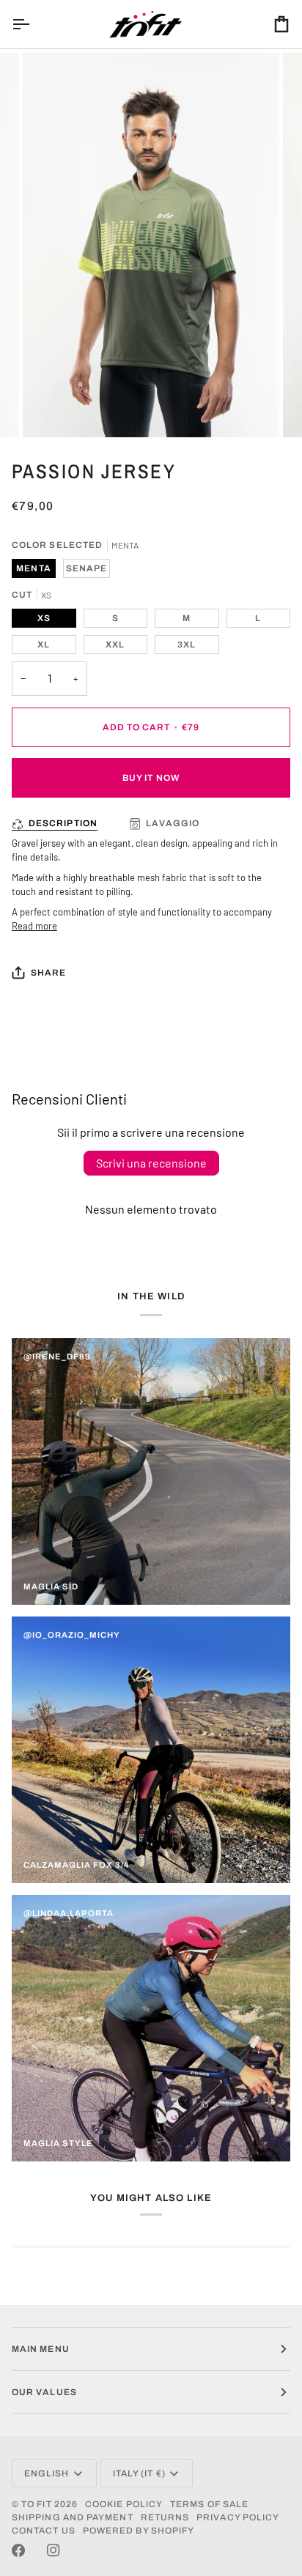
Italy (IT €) (139, 2473)
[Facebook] (18, 2550)
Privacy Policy (238, 2517)
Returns (165, 2517)
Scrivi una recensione (151, 1163)
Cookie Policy (124, 2504)
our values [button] (44, 2392)
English (47, 2473)
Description (63, 823)
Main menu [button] (41, 2349)
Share (48, 973)
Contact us (44, 2531)
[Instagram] (54, 2550)
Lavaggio (173, 823)
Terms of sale (209, 2504)
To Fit (36, 2504)
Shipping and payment (73, 2517)
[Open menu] (34, 24)
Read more (34, 926)
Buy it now (151, 778)
